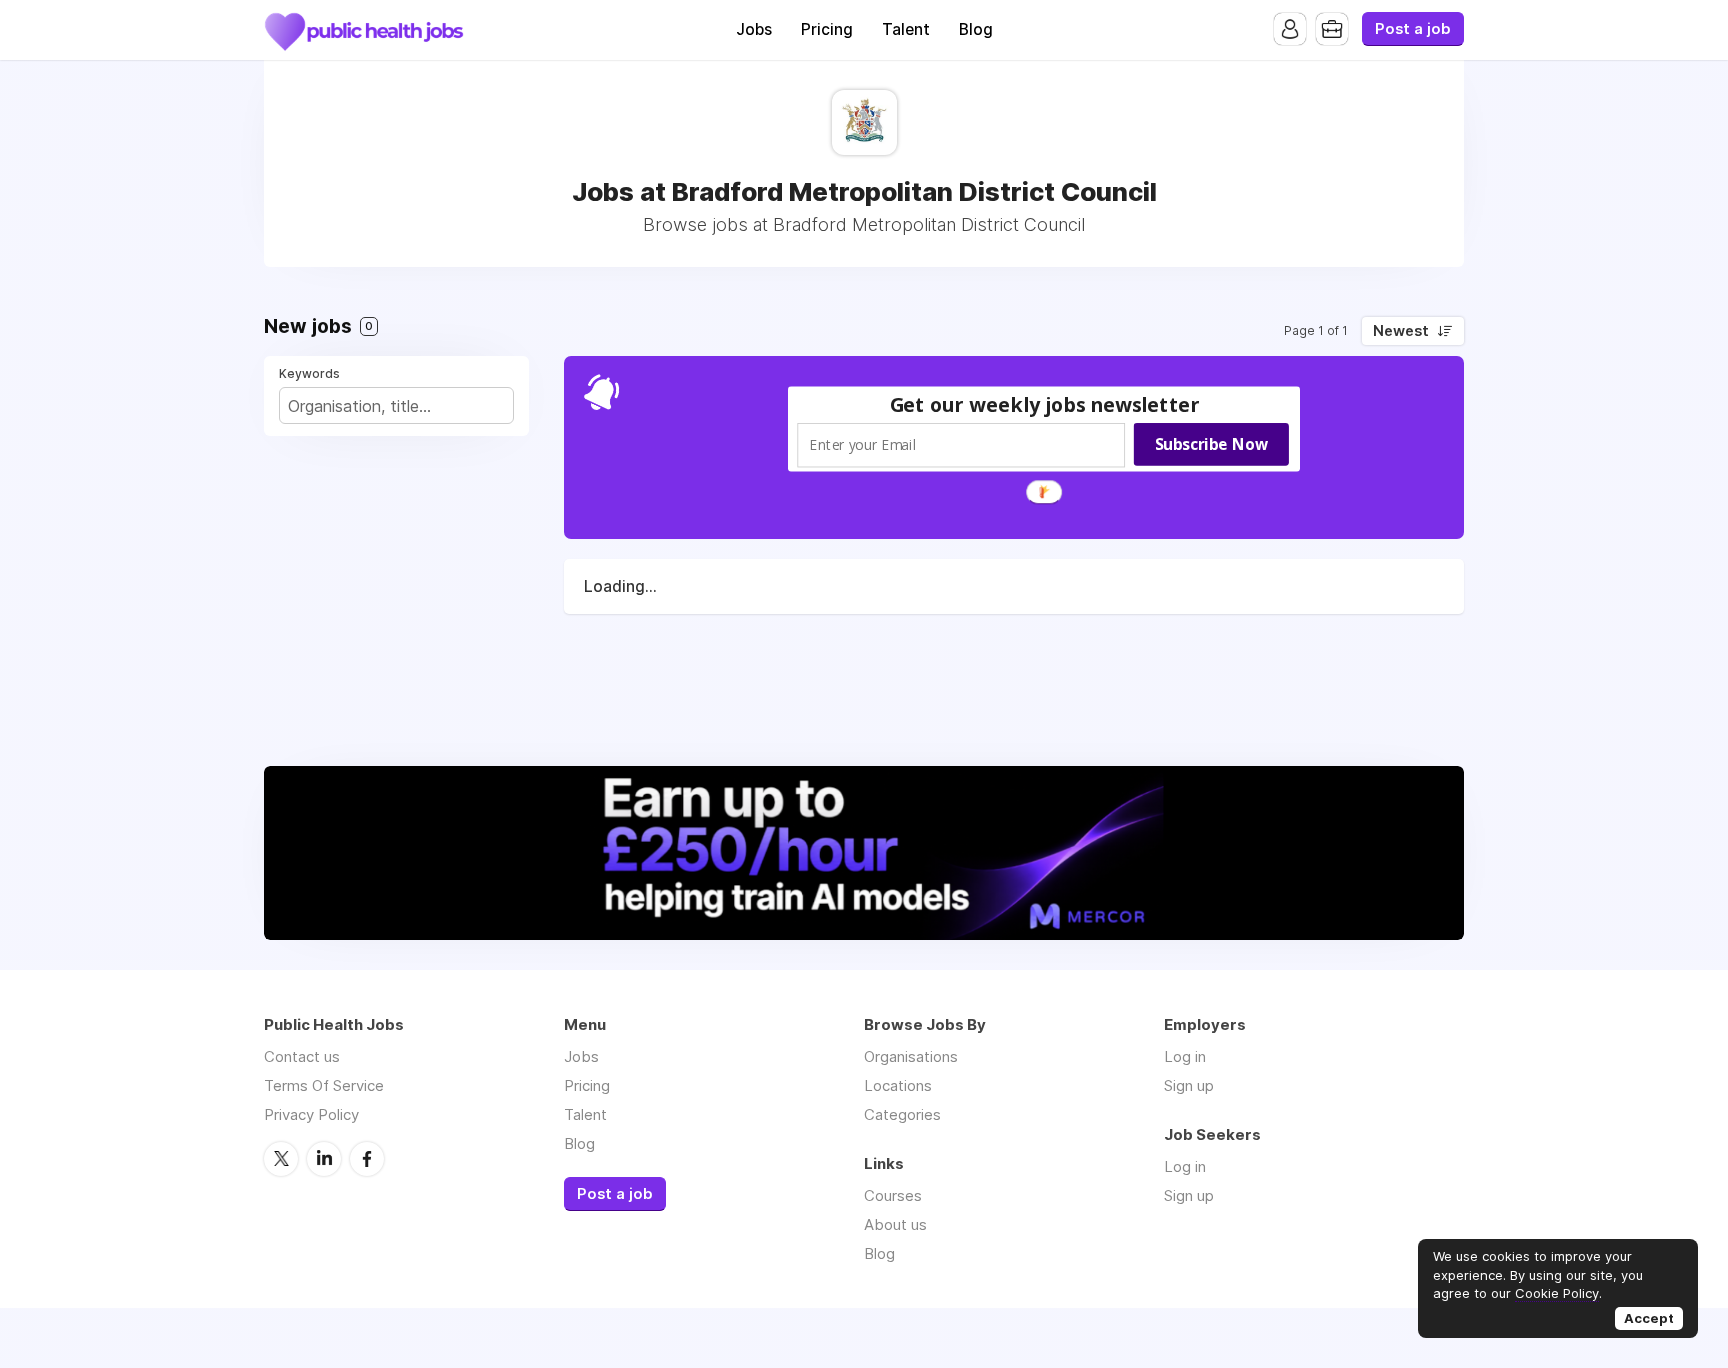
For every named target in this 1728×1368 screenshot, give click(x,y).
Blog (976, 29)
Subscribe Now (1211, 444)
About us (895, 1224)
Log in (1185, 1056)
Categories (902, 1114)
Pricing (827, 29)
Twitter (281, 1159)
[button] (1045, 404)
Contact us (302, 1056)
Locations (898, 1085)
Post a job (1413, 29)
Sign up (1189, 1085)
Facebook (367, 1159)
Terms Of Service (324, 1085)
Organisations (911, 1056)
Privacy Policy (311, 1114)
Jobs (754, 29)
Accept (1649, 1318)
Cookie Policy (1557, 1293)
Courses (893, 1195)
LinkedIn (324, 1159)
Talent (906, 29)
